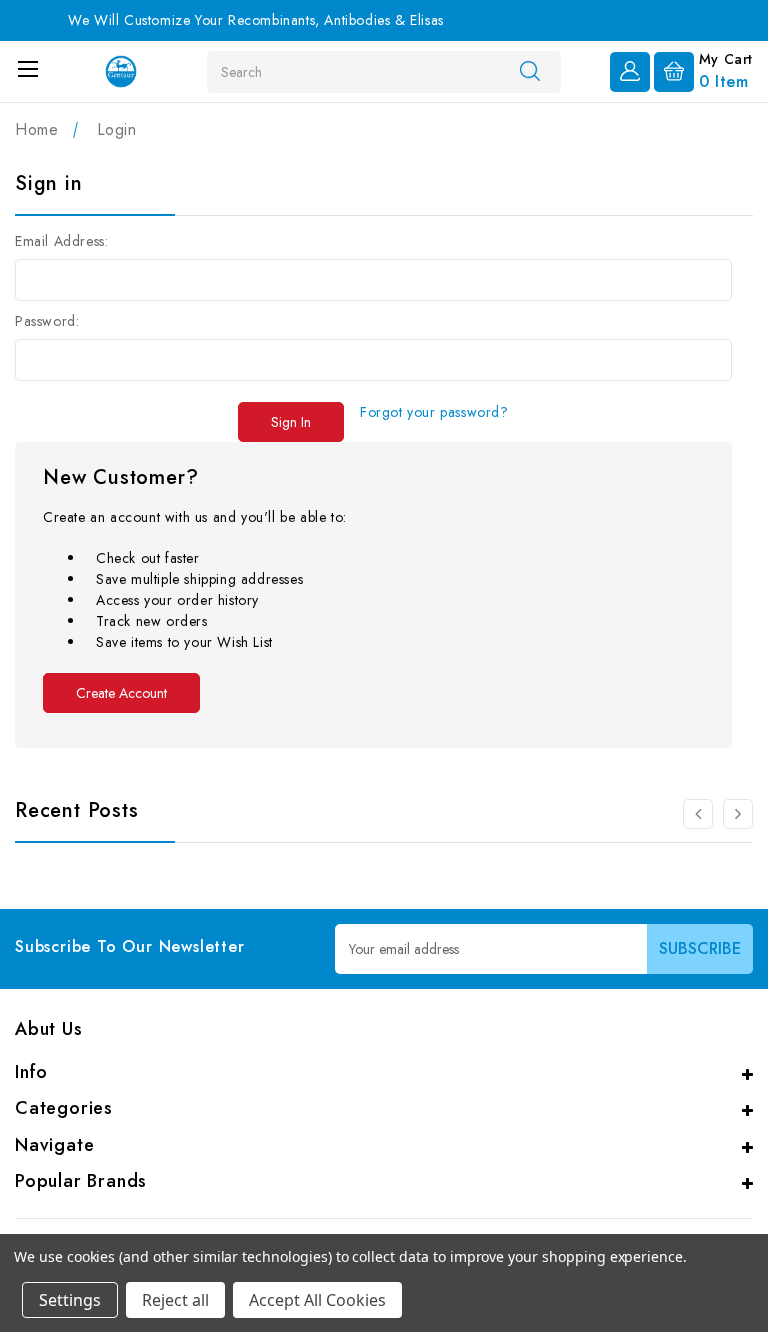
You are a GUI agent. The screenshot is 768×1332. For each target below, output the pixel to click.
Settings (70, 1300)
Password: (47, 321)
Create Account (121, 693)
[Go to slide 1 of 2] (698, 814)
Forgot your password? (434, 412)
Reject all (175, 1300)
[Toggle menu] (27, 68)
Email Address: (61, 241)
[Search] (530, 71)
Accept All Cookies (317, 1300)
